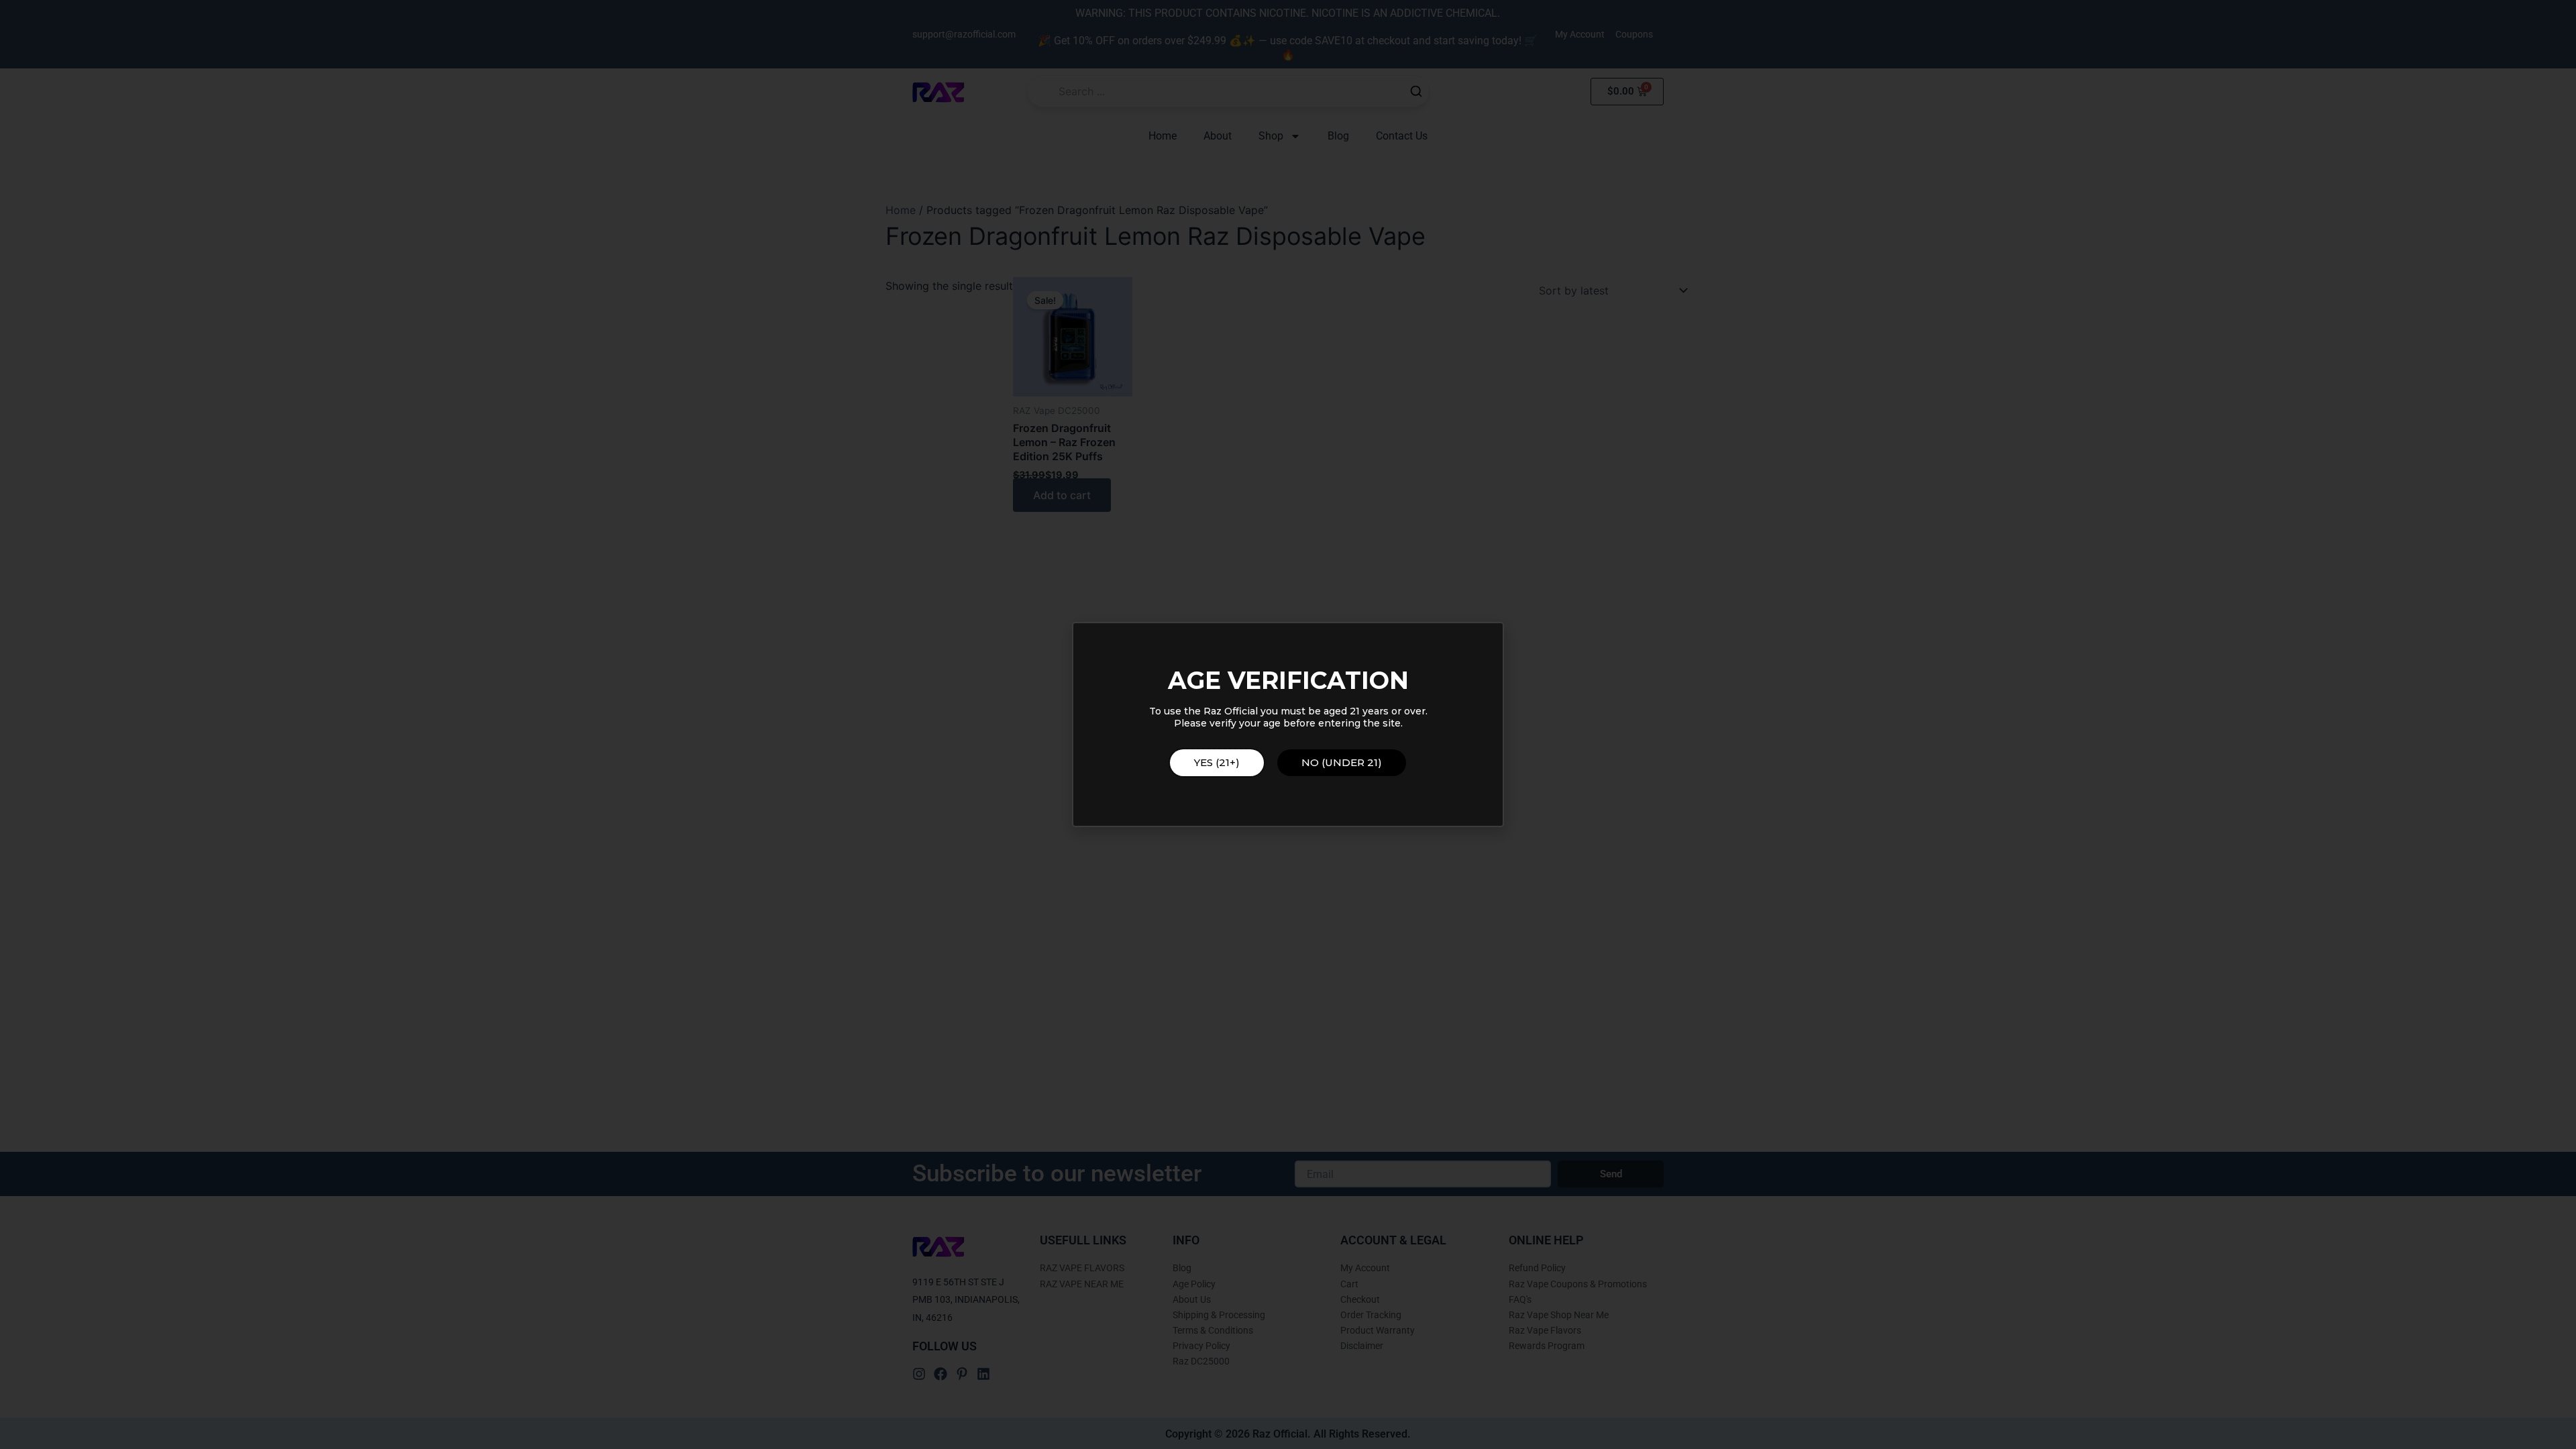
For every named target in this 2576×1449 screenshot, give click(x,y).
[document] (1288, 724)
